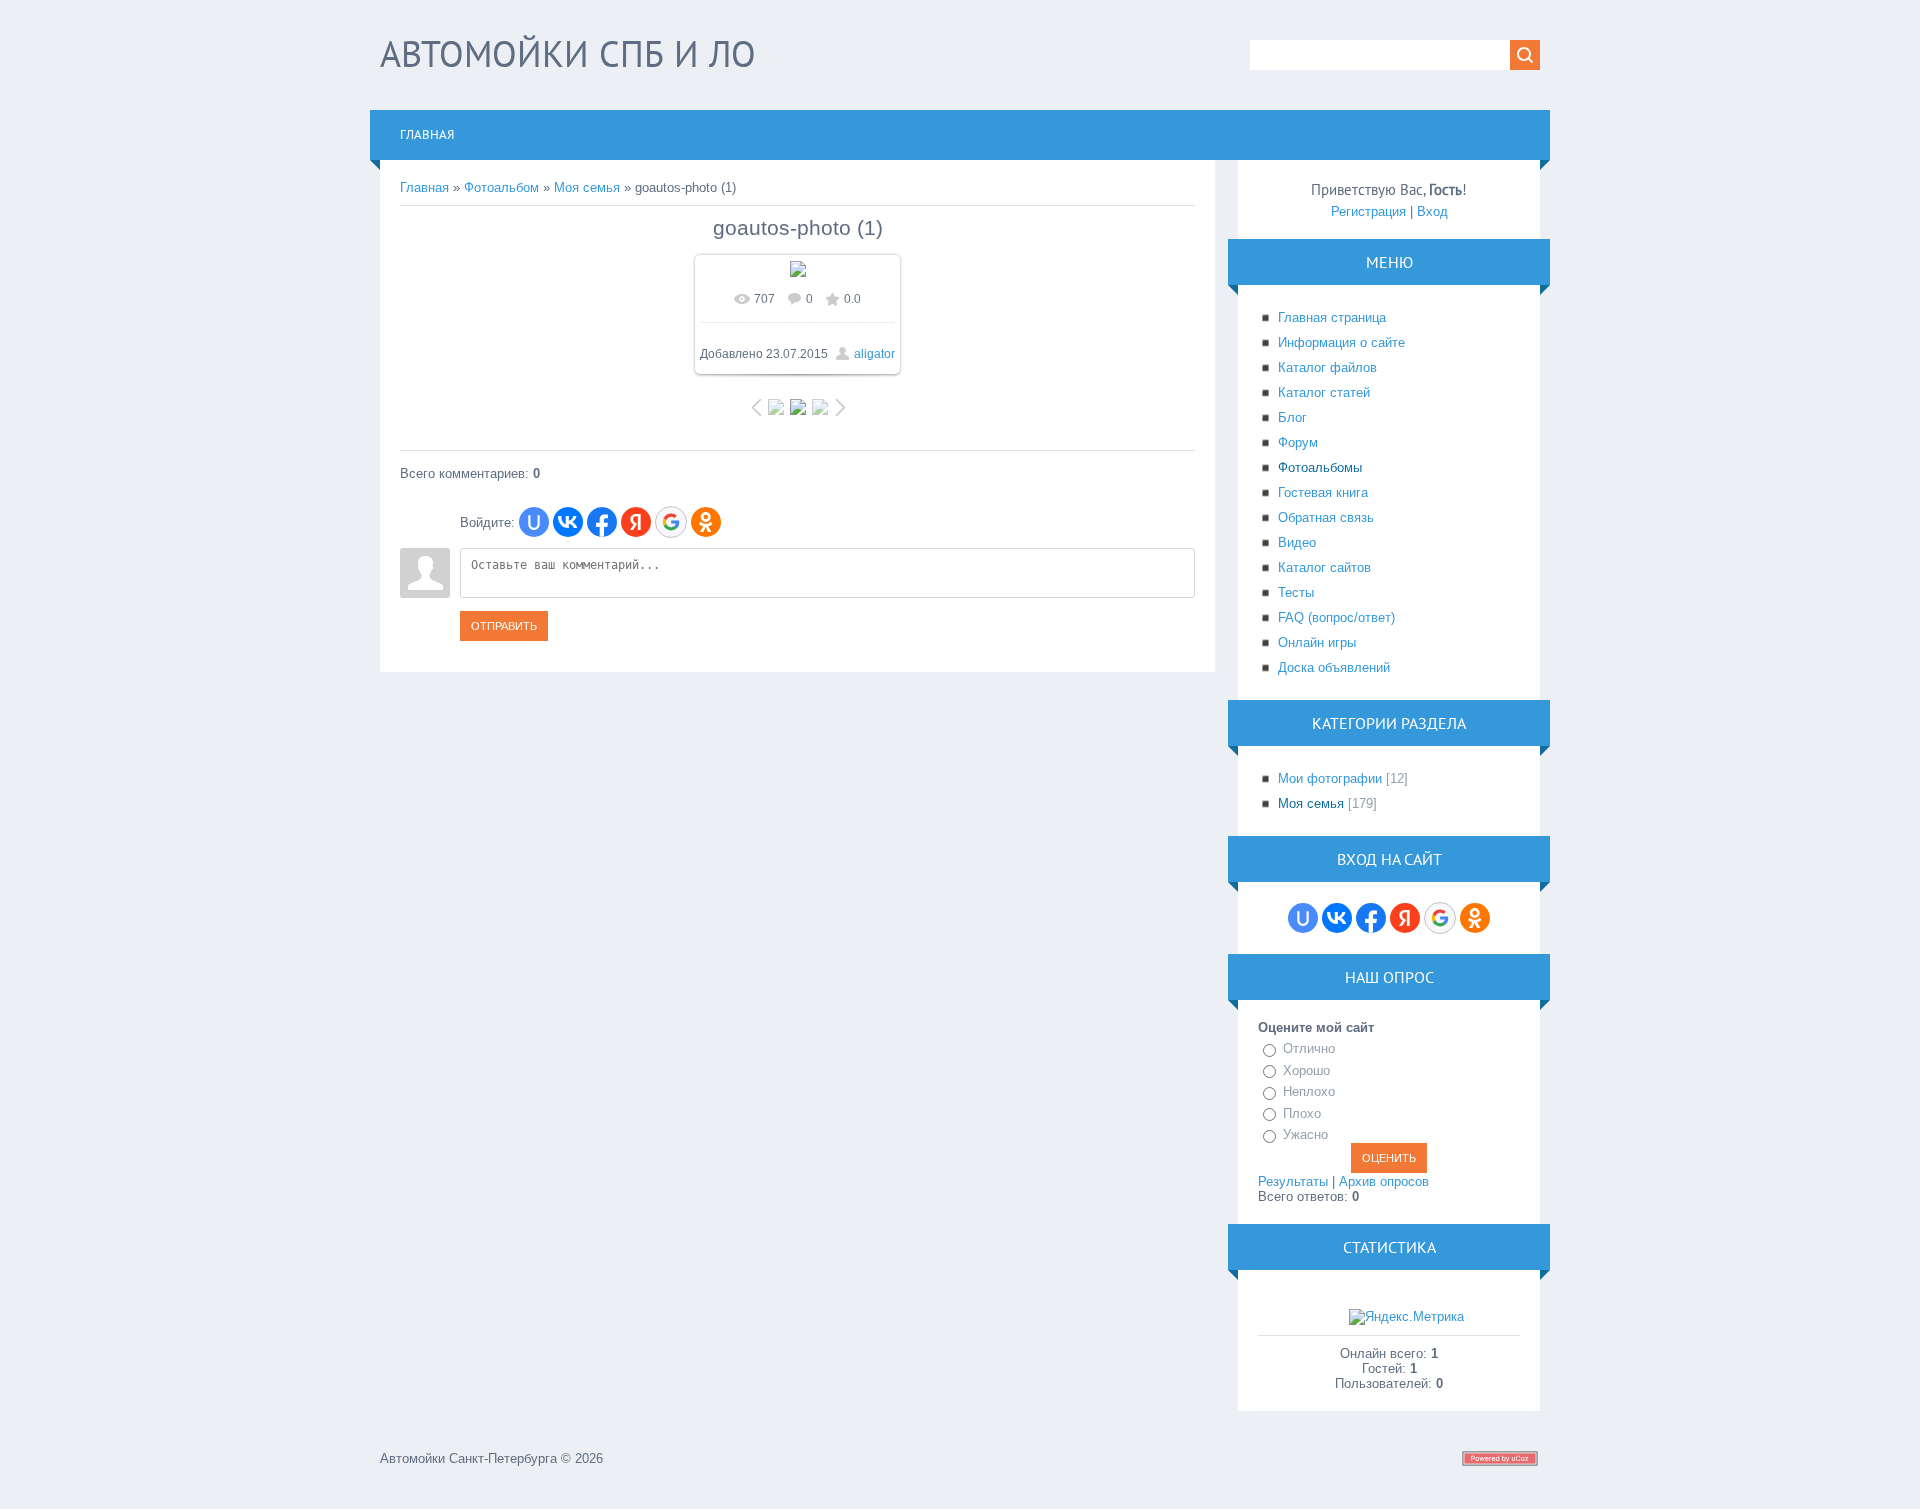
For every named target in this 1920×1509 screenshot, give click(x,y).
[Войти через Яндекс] (636, 522)
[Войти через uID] (534, 522)
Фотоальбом (501, 187)
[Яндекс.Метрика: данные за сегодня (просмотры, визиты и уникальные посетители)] (1406, 1317)
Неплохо (1309, 1091)
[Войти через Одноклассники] (706, 522)
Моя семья (587, 187)
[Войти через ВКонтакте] (568, 522)
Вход (1432, 211)
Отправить (504, 626)
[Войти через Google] (671, 522)
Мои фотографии (1330, 778)
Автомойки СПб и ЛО (568, 53)
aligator (874, 354)
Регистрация (1368, 211)
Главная (424, 187)
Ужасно (1305, 1134)
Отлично (1309, 1048)
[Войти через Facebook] (602, 522)
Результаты (1293, 1181)
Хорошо (1306, 1070)
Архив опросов (1384, 1181)
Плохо (1302, 1113)
